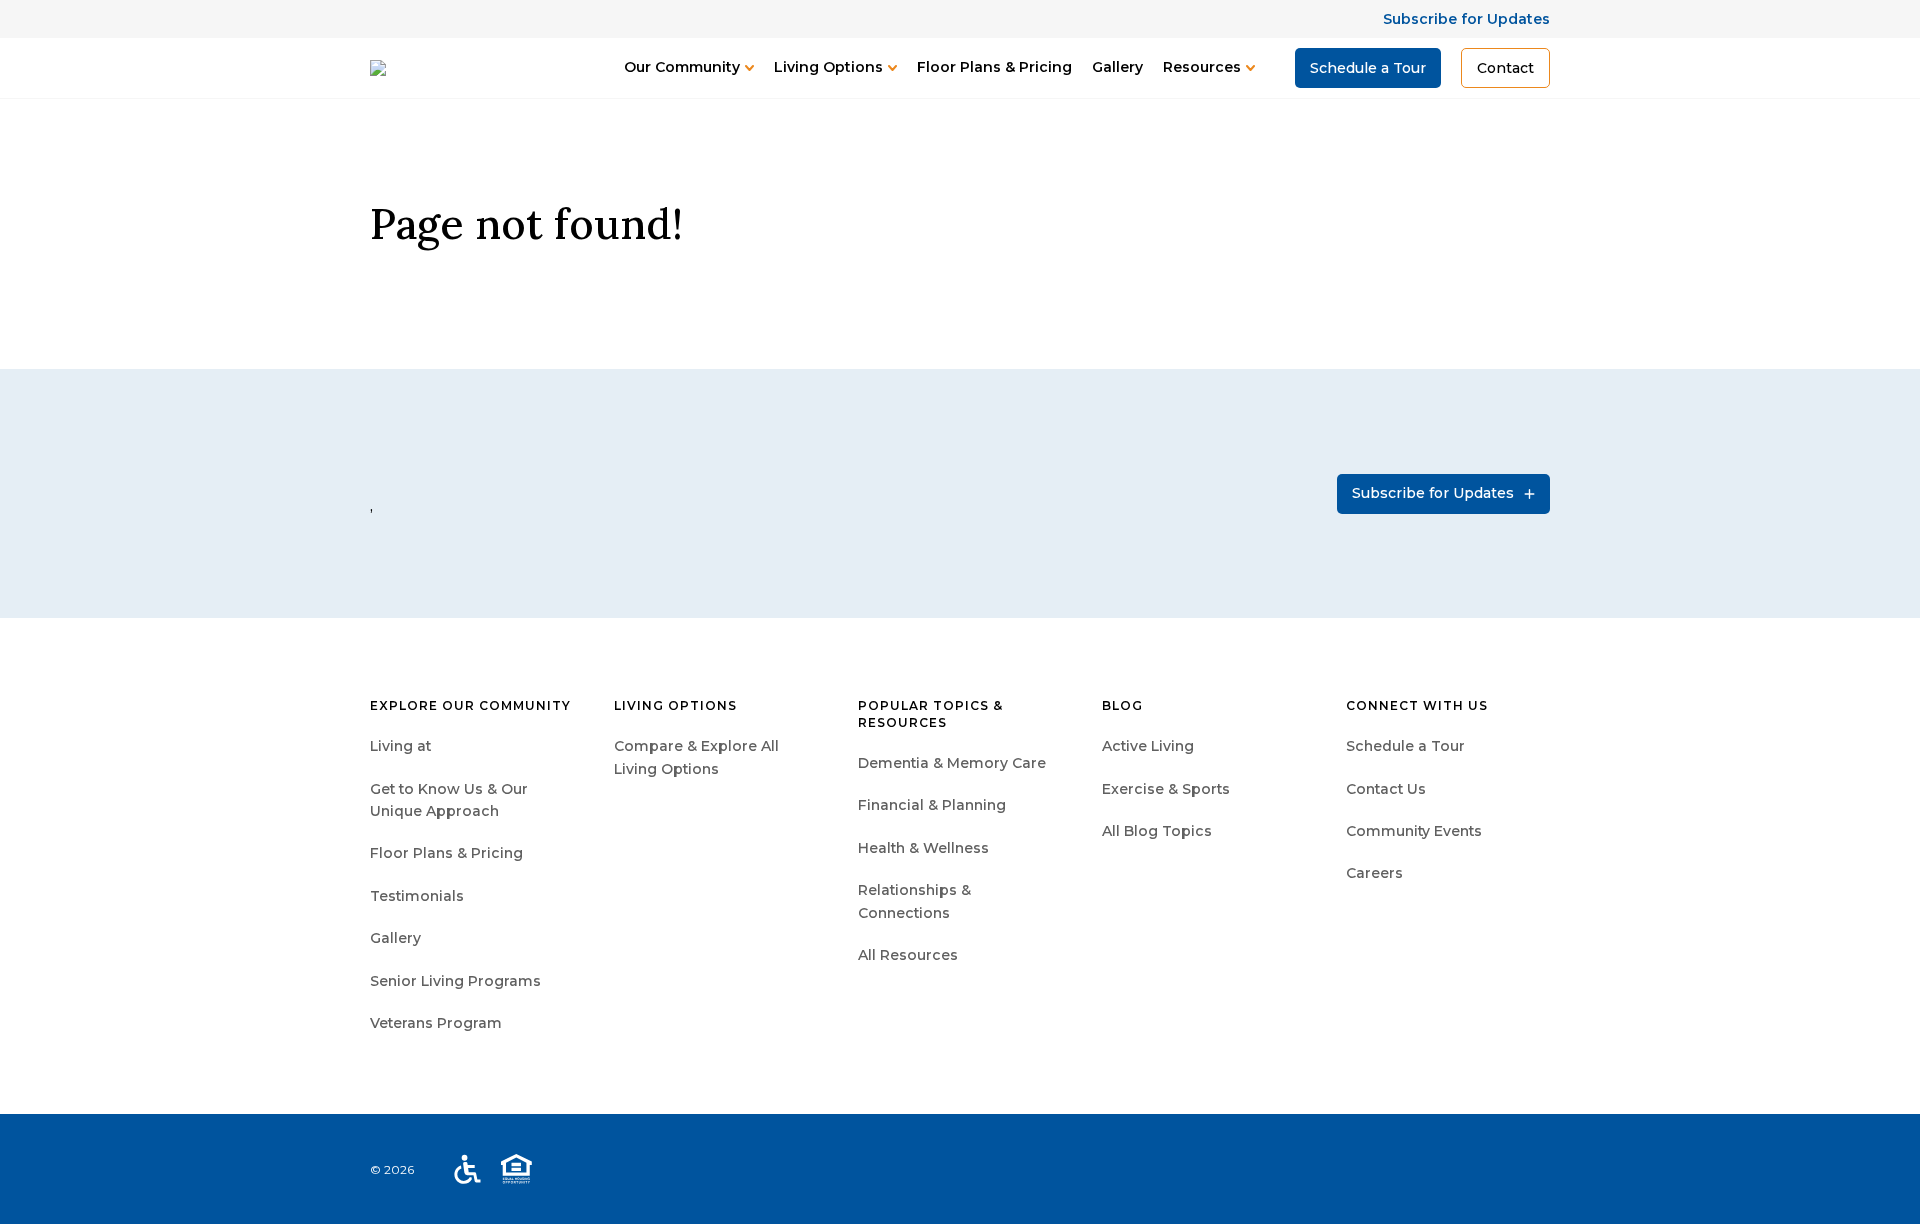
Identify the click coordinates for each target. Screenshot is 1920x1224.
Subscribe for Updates (1466, 19)
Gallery (1117, 67)
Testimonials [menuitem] (417, 896)
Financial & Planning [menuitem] (932, 805)
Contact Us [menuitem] (1386, 789)
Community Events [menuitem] (1414, 831)
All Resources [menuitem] (908, 955)
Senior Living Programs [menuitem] (455, 981)
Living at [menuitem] (400, 746)
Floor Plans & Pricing (994, 67)
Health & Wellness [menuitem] (923, 848)
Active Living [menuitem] (1148, 746)
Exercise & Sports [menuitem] (1166, 789)
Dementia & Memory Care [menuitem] (952, 763)
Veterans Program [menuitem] (436, 1023)
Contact (1505, 68)
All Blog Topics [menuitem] (1157, 831)
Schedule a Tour (1368, 68)
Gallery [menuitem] (395, 938)
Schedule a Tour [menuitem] (1405, 746)
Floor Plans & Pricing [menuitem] (446, 853)
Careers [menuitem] (1374, 873)
